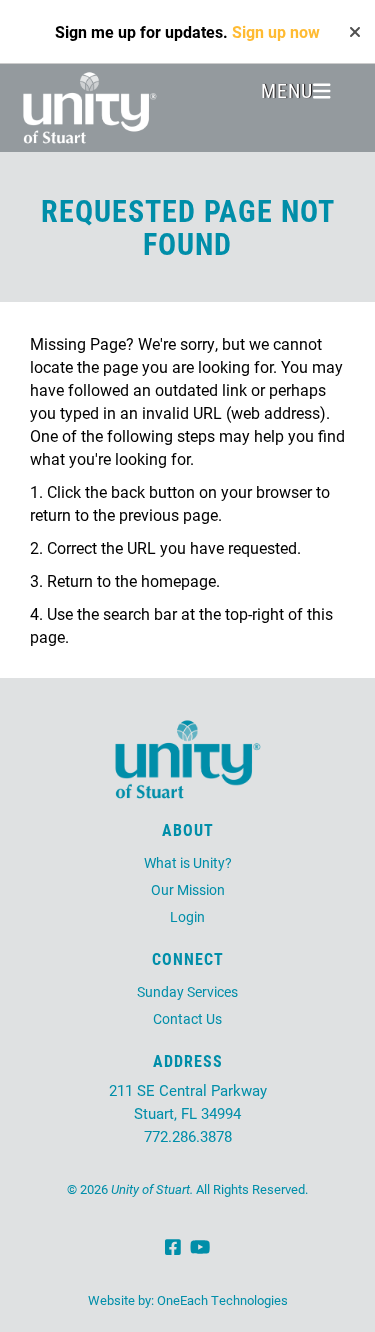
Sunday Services (187, 991)
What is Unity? (188, 862)
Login (187, 916)
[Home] (90, 108)
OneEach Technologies (222, 1300)
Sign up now (276, 31)
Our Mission (188, 889)
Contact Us (187, 1018)
